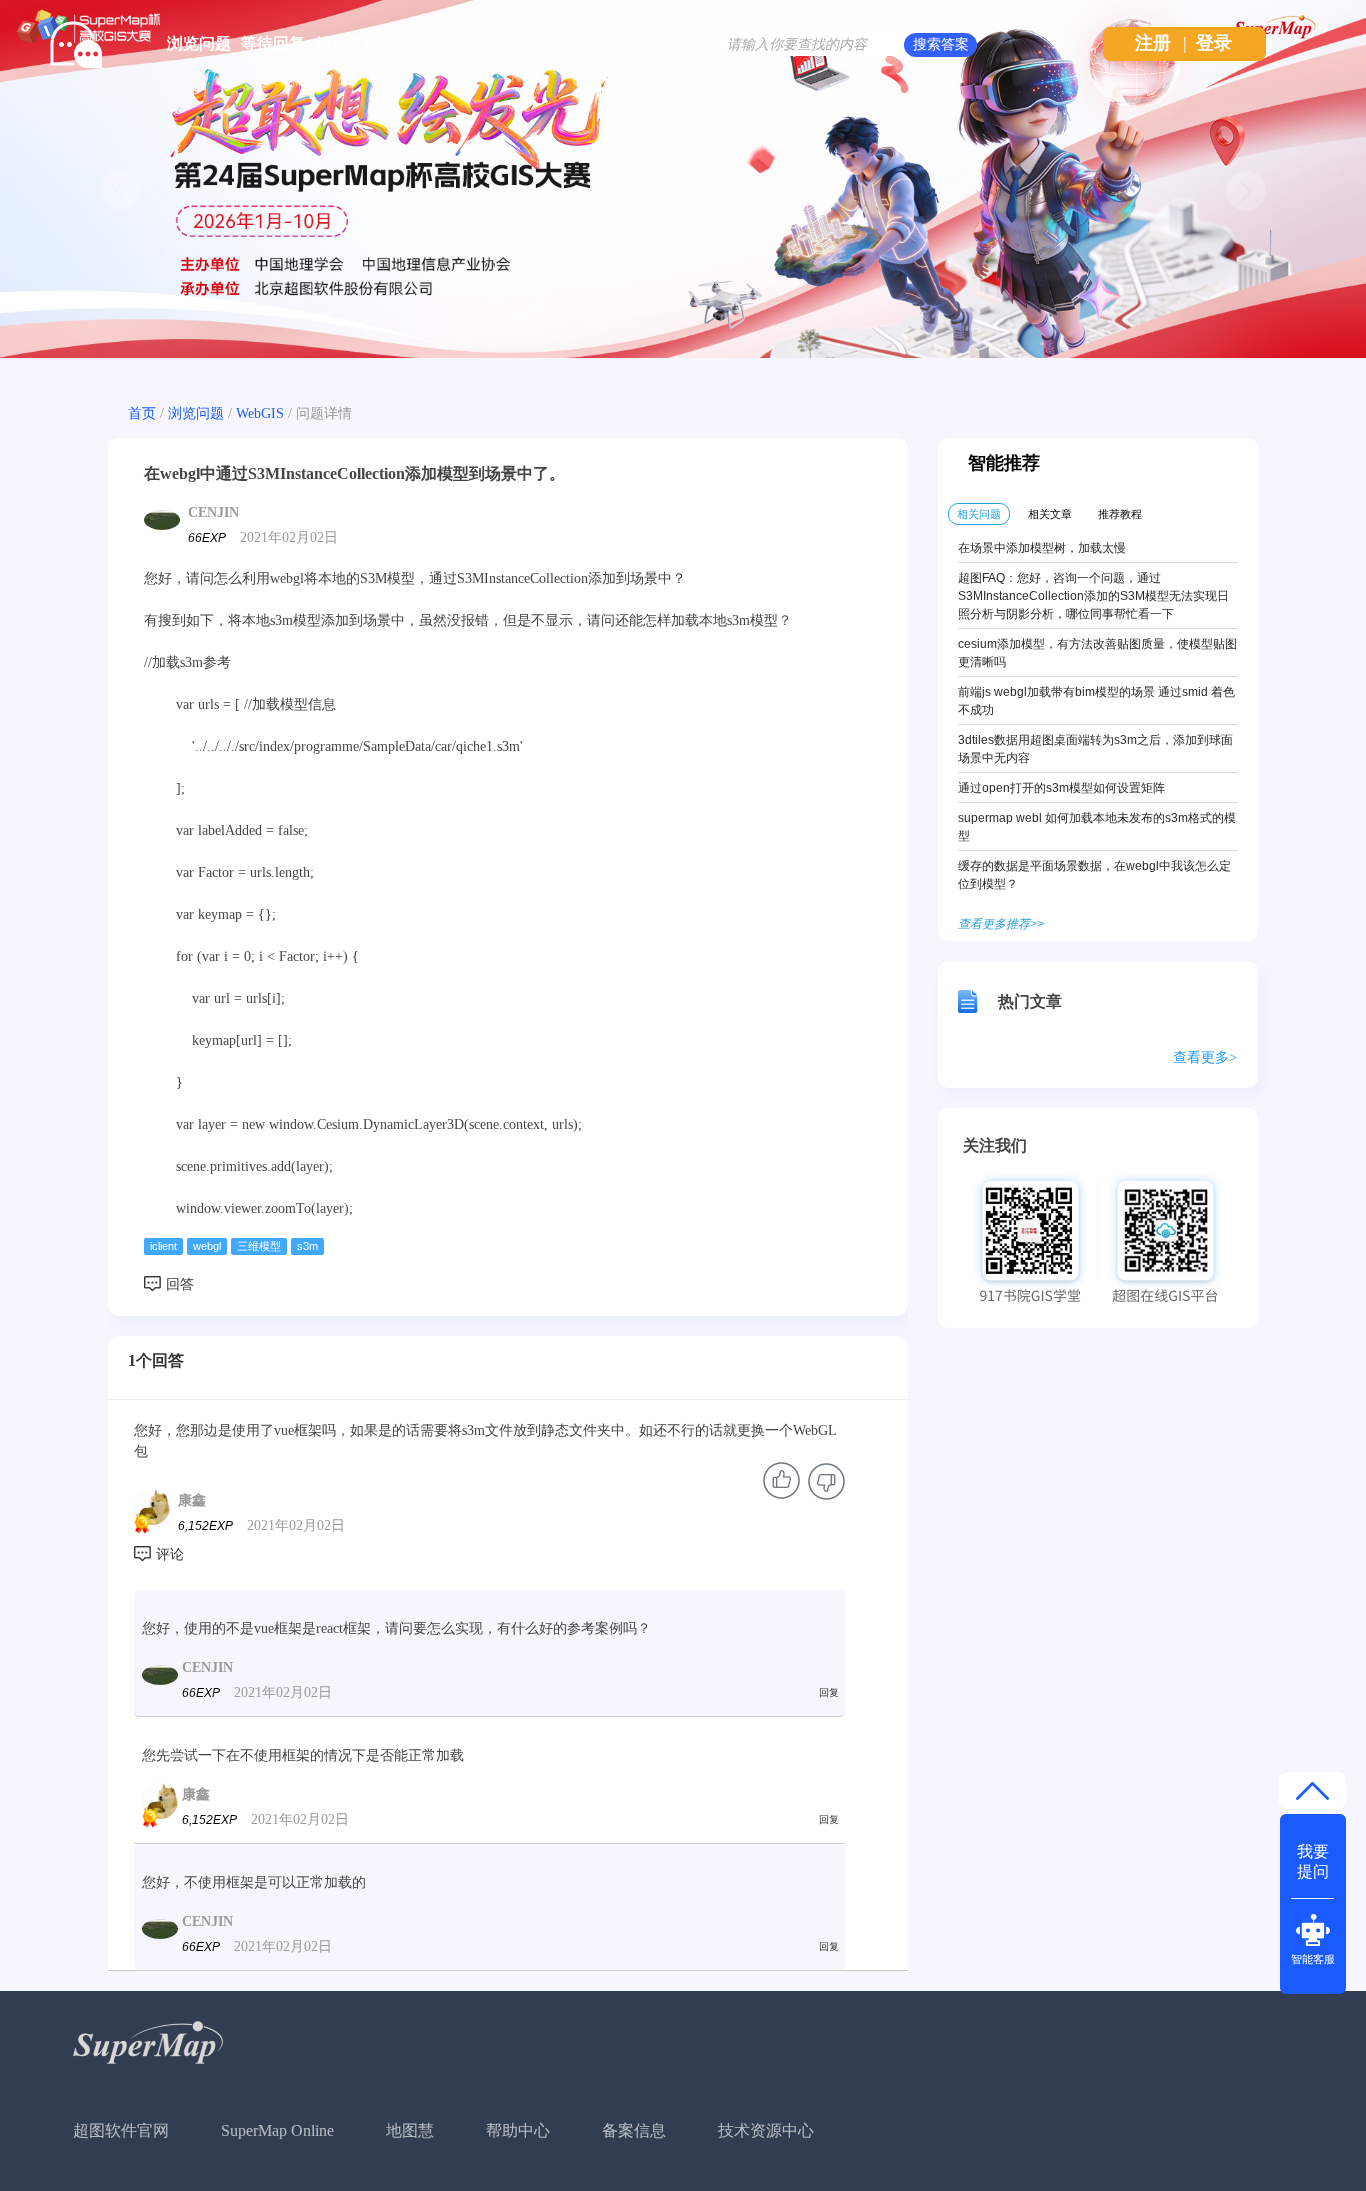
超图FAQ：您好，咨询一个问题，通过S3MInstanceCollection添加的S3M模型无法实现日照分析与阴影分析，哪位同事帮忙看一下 (1093, 596)
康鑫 (192, 1500)
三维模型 (259, 1246)
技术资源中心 (766, 2130)
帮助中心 (518, 2130)
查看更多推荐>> (1001, 924)
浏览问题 (199, 43)
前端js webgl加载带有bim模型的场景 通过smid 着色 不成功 (1096, 701)
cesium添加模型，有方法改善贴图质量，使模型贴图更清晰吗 (1097, 653)
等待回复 (273, 43)
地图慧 (410, 2130)
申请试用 (421, 43)
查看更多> (1205, 1057)
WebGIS (260, 413)
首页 (142, 413)
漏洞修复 (569, 43)
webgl (207, 1246)
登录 (1214, 43)
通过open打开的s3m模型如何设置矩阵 (1061, 788)
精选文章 (347, 43)
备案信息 (634, 2130)
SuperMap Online (277, 2130)
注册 (1153, 43)
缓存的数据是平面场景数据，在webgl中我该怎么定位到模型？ (1094, 875)
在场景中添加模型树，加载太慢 (1042, 548)
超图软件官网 (121, 2130)
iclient (163, 1246)
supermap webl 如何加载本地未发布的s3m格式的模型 (1097, 827)
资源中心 (495, 43)
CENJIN (213, 512)
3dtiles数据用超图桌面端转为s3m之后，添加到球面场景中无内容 (1095, 749)
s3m (307, 1246)
